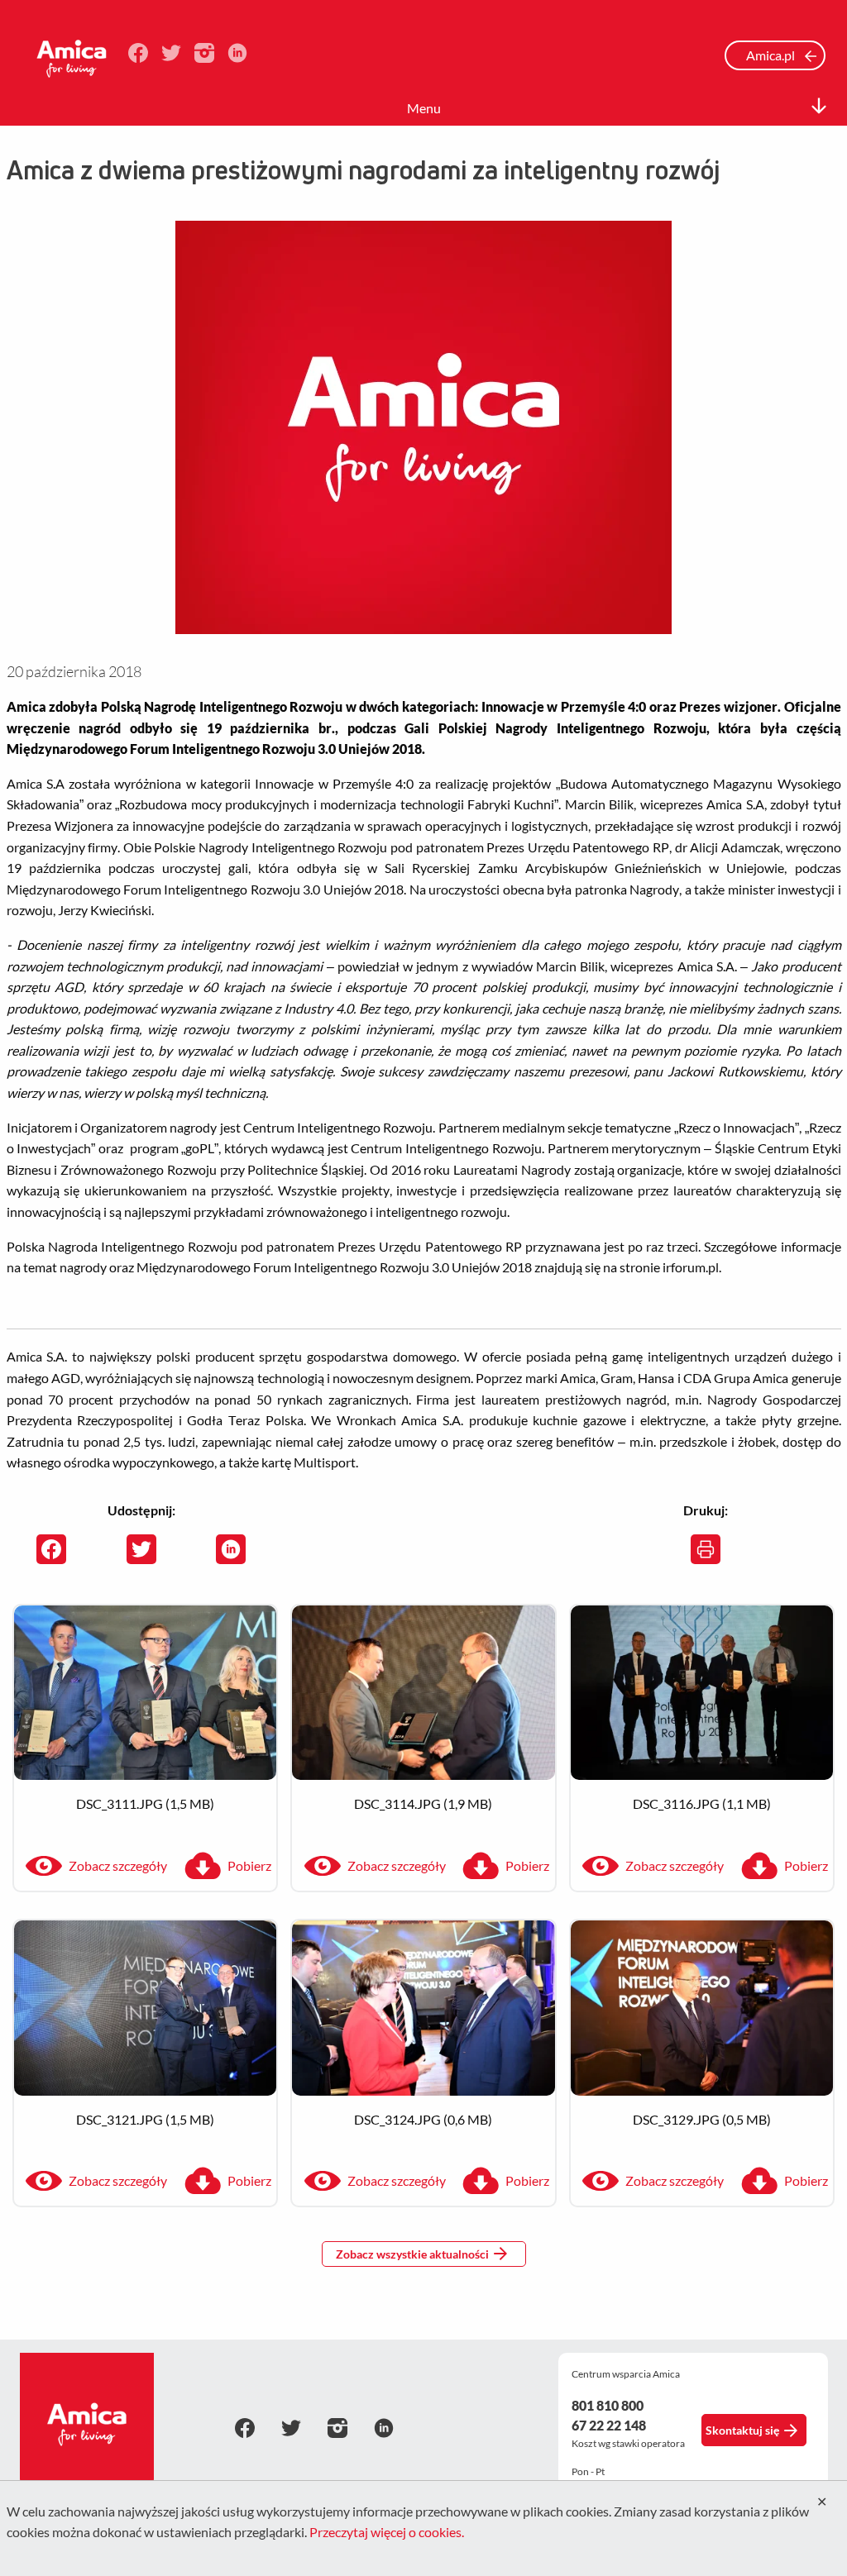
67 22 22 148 (609, 2425)
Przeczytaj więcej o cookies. (387, 2532)
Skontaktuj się (742, 2430)
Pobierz (249, 1865)
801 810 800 (608, 2405)
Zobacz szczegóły (118, 1865)
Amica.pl (772, 55)
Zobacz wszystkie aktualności (412, 2254)
